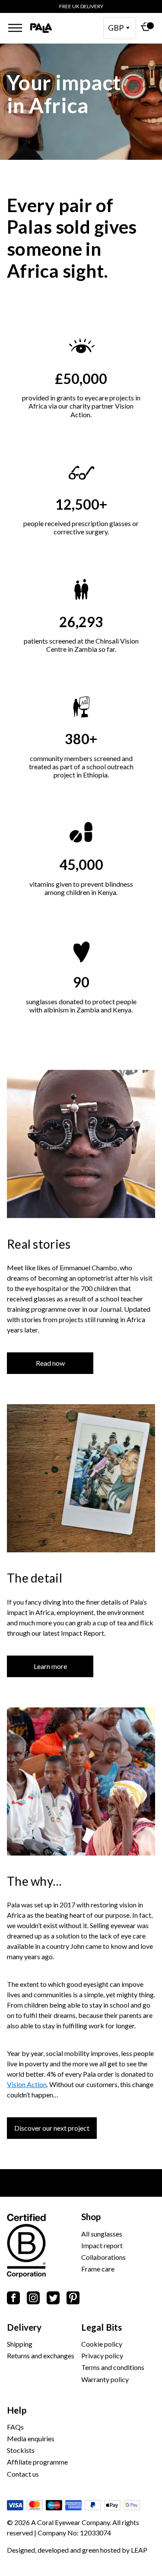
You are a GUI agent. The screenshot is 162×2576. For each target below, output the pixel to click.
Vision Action (27, 2084)
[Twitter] (53, 2299)
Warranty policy (105, 2379)
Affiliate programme (37, 2462)
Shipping (20, 2344)
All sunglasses (102, 2234)
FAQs (15, 2427)
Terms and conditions (113, 2367)
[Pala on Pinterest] (73, 2299)
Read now (50, 1363)
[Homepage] (41, 28)
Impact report (102, 2245)
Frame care (98, 2269)
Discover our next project (52, 2128)
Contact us (23, 2474)
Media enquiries (31, 2438)
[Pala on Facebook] (13, 2299)
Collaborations (103, 2257)
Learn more (50, 1666)
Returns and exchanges (41, 2356)
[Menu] (15, 28)
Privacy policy (102, 2356)
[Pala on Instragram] (33, 2299)
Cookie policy (102, 2344)
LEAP (139, 2550)
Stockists (21, 2450)
